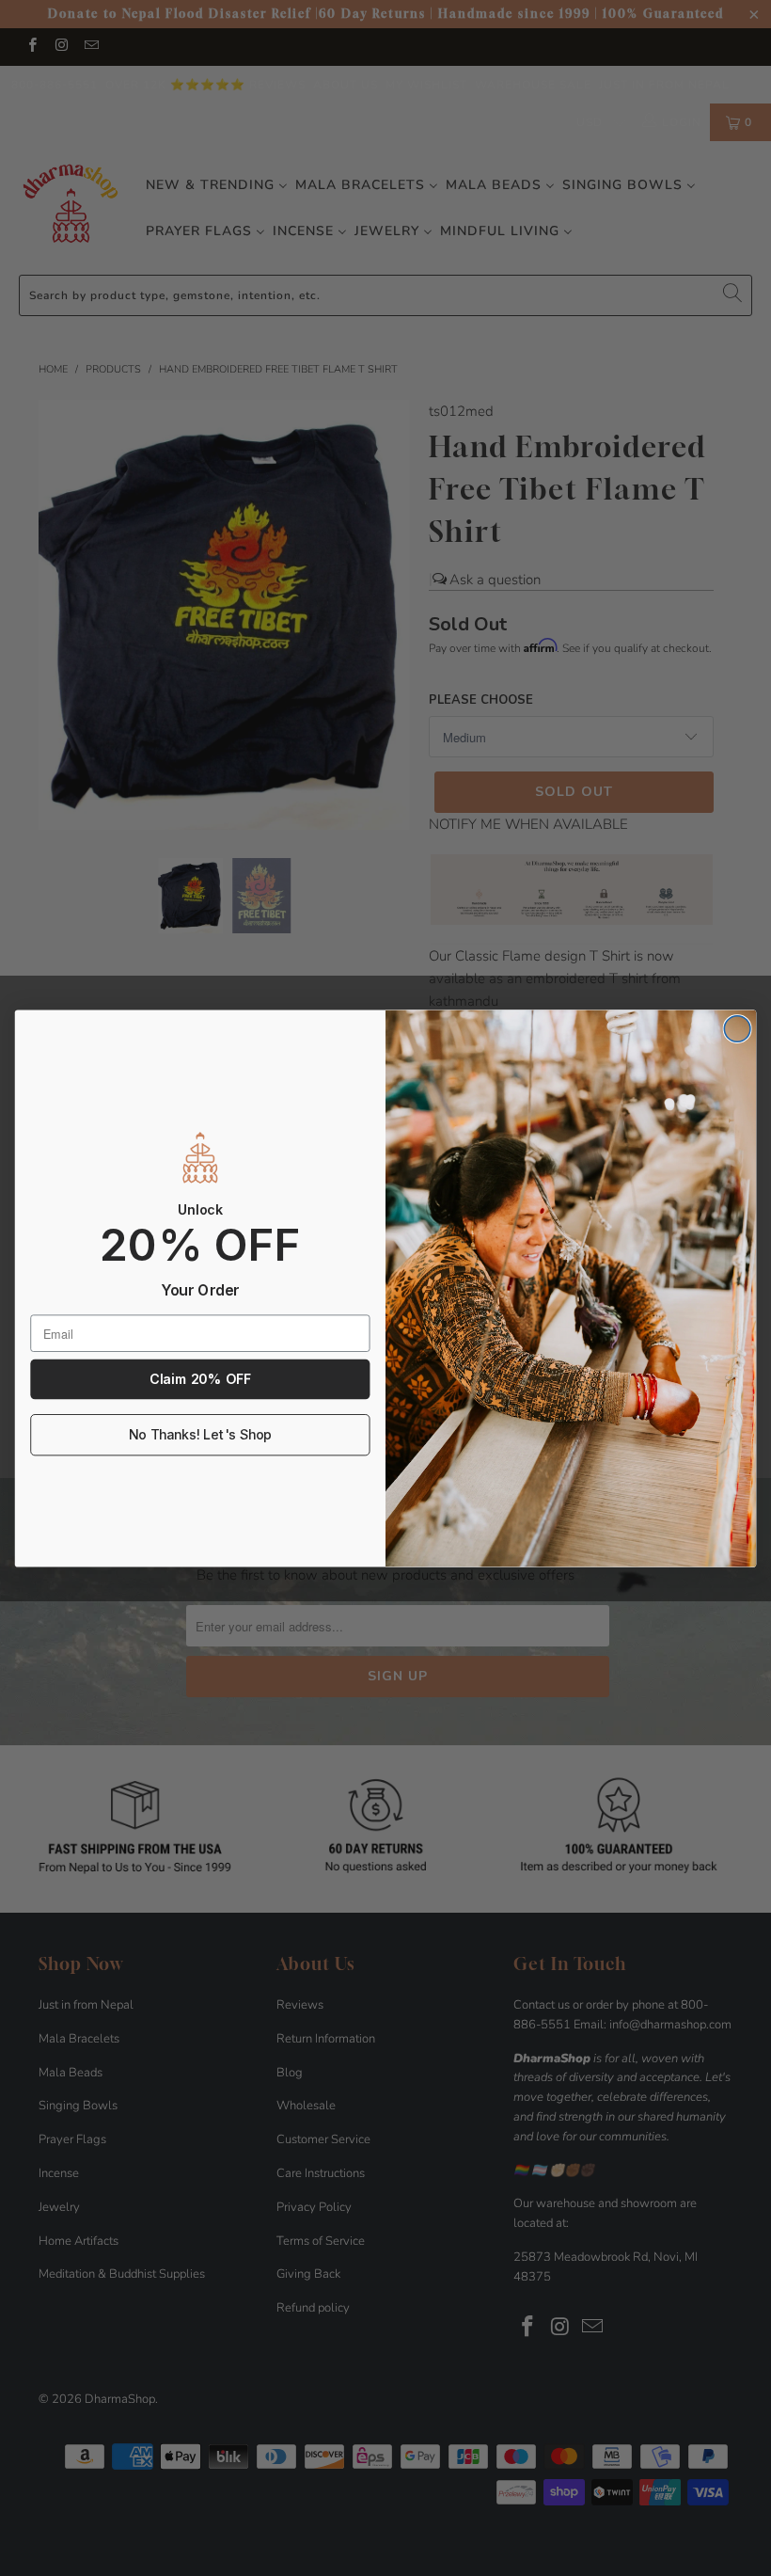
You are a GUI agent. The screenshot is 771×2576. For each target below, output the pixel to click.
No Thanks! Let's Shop (200, 1434)
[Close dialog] (737, 1028)
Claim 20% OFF (200, 1379)
